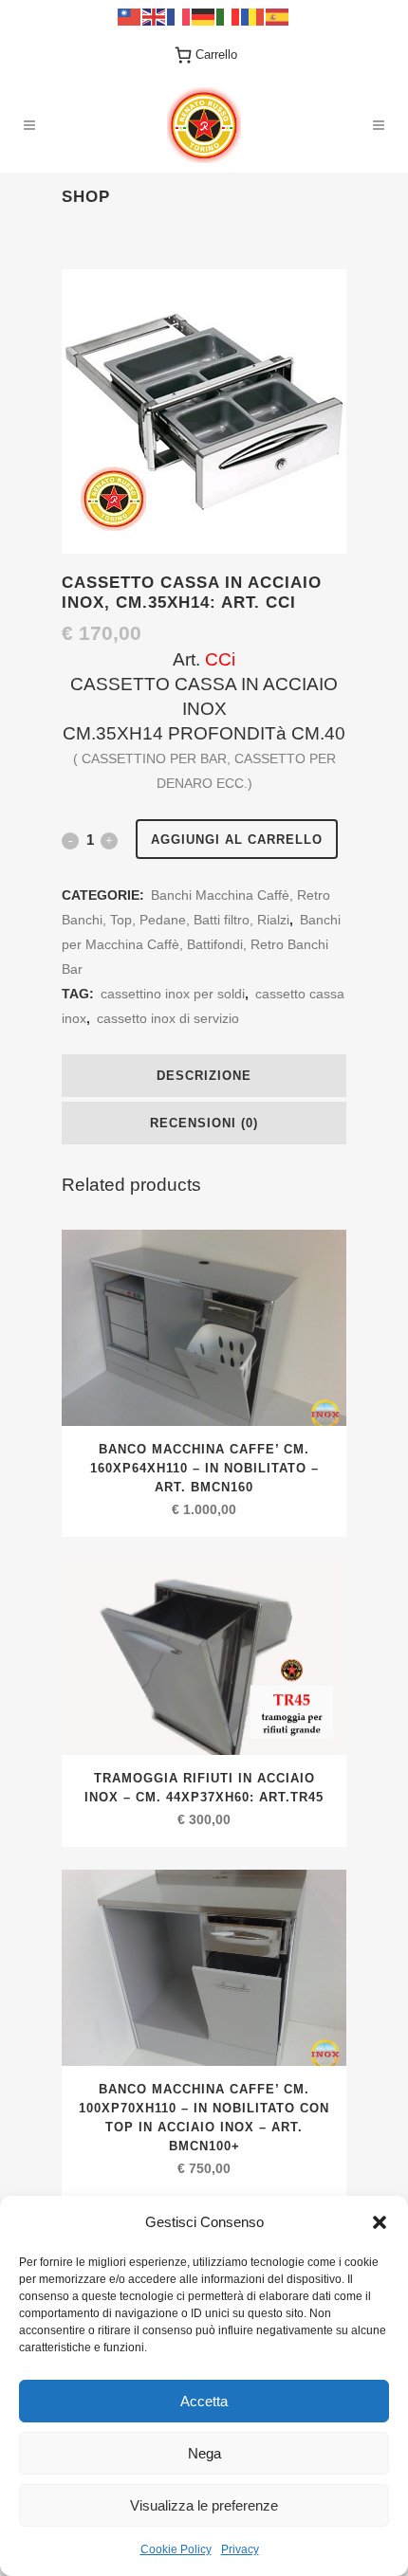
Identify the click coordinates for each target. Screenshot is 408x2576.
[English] (155, 16)
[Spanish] (278, 16)
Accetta (204, 2401)
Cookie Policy (176, 2549)
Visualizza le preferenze (204, 2505)
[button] (380, 2222)
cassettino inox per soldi (173, 994)
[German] (204, 16)
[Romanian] (253, 16)
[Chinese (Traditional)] (130, 16)
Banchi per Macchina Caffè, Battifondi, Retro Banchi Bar (201, 944)
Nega (204, 2453)
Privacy (240, 2549)
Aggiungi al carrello (237, 840)
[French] (179, 16)
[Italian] (229, 16)
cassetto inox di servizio (168, 1018)
